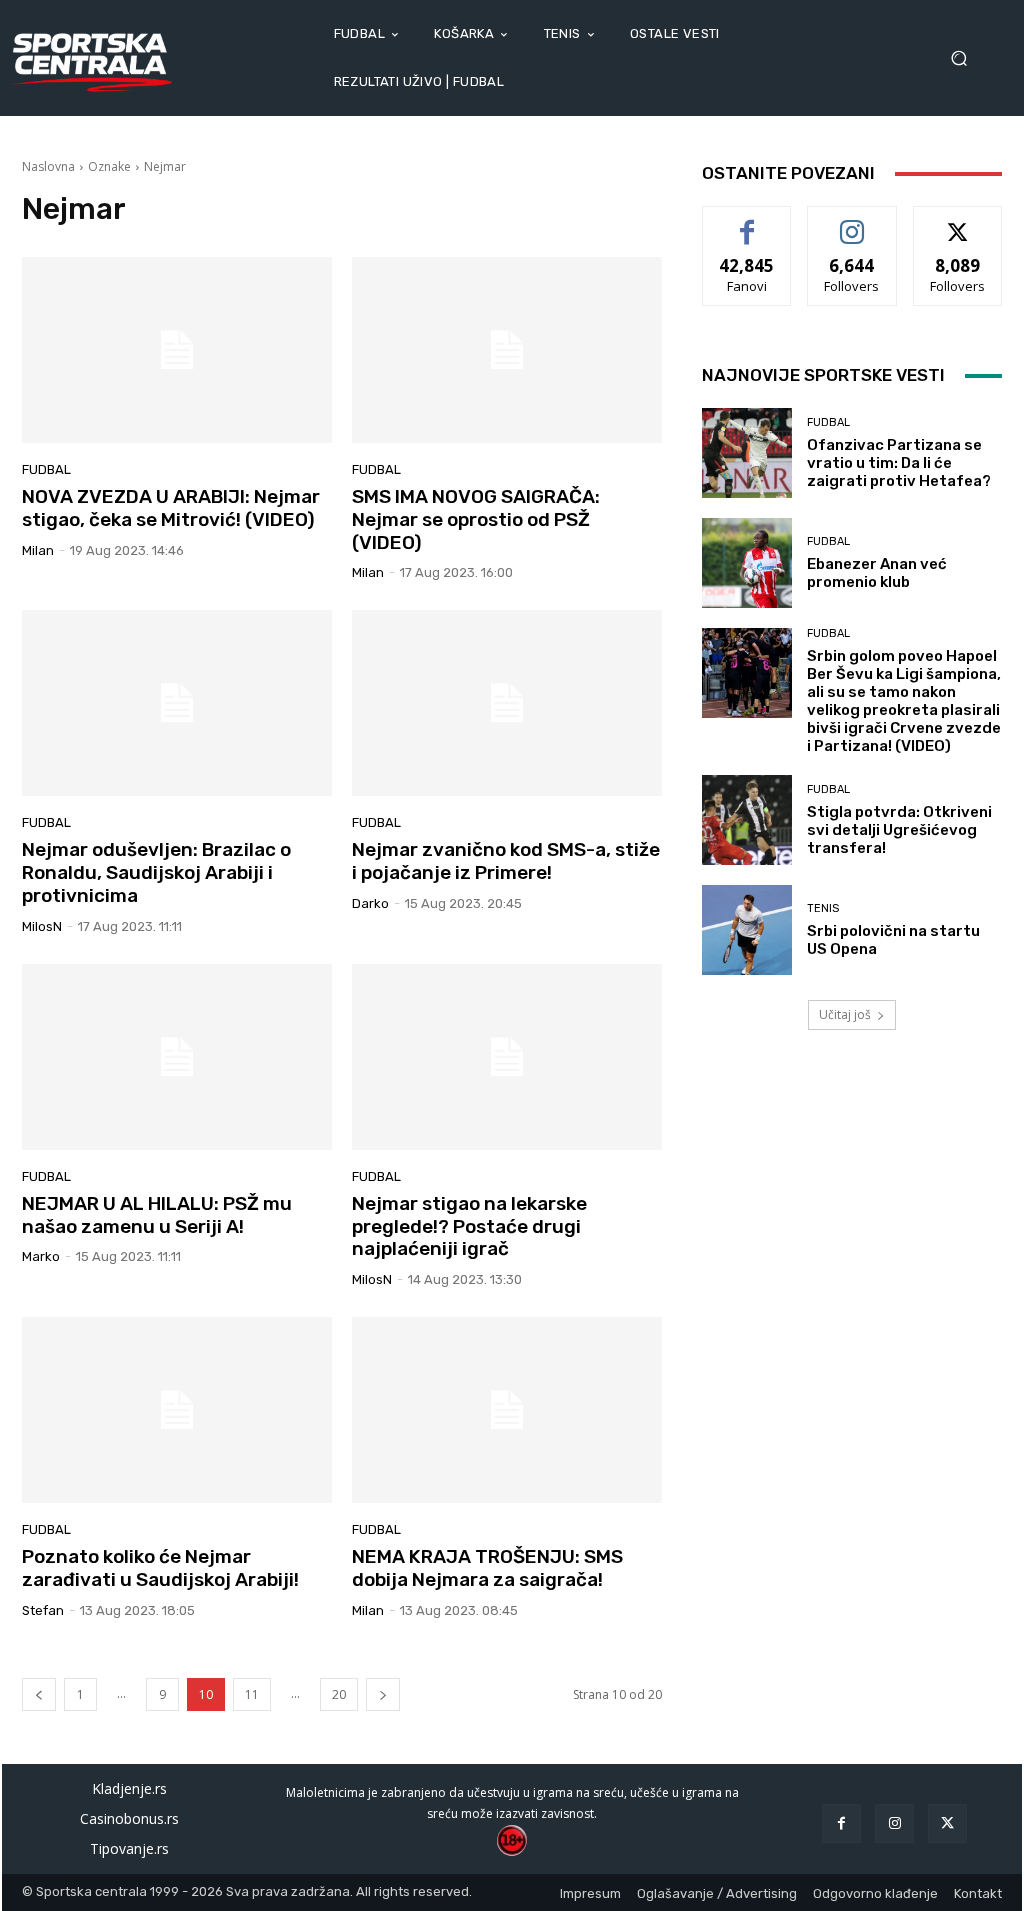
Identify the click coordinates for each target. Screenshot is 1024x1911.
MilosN (42, 926)
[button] (965, 58)
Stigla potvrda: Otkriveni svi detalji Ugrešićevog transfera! (899, 830)
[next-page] (383, 1694)
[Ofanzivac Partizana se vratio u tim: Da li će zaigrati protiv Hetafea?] (747, 453)
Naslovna (48, 166)
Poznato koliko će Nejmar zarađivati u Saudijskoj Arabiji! (160, 1568)
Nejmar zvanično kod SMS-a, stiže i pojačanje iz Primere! (506, 861)
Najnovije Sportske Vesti (823, 375)
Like (747, 221)
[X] (947, 1823)
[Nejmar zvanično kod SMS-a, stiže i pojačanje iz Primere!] (507, 703)
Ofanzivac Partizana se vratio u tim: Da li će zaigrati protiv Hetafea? (899, 463)
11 (252, 1694)
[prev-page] (39, 1694)
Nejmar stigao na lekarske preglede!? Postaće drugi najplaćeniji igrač (469, 1226)
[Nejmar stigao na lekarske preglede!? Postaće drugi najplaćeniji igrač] (507, 1057)
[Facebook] (841, 1823)
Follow (852, 221)
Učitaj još (845, 1014)
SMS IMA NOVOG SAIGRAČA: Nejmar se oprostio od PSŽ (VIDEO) (476, 519)
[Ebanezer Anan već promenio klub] (747, 563)
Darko (370, 903)
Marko (41, 1256)
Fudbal (46, 469)
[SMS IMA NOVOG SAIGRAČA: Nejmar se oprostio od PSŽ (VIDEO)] (507, 350)
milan (38, 550)
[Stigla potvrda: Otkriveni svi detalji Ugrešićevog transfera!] (747, 820)
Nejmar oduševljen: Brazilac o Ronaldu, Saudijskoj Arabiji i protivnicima (156, 872)
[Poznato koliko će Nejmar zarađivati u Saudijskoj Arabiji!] (177, 1410)
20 (339, 1694)
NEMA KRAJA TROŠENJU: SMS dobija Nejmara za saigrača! (487, 1568)
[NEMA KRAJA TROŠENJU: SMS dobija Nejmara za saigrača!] (507, 1410)
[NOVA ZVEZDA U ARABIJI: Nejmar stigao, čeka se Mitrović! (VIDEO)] (177, 350)
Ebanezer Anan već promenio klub (877, 573)
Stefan (43, 1610)
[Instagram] (894, 1823)
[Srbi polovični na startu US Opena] (747, 930)
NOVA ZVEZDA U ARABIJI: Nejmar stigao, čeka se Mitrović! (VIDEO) (171, 508)
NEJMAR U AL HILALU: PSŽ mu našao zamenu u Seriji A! (157, 1215)
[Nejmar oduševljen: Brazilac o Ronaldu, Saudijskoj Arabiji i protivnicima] (177, 703)
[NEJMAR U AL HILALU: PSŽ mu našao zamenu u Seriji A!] (177, 1057)
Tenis (823, 908)
